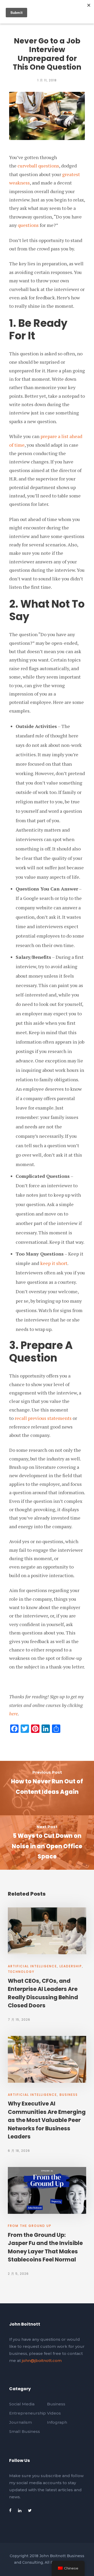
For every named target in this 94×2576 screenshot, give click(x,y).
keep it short (54, 1263)
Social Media (22, 2404)
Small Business (25, 2431)
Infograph (57, 2422)
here (13, 1713)
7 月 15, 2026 (19, 2020)
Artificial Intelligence (32, 1966)
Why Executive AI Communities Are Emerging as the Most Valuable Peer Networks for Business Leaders (47, 2120)
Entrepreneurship (28, 2413)
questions (29, 225)
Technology (21, 1972)
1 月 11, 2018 (47, 80)
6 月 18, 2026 (19, 2151)
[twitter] (30, 2510)
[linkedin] (20, 2510)
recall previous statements (43, 1418)
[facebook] (10, 2510)
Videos (54, 2413)
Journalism (20, 2422)
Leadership (71, 1966)
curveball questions (38, 166)
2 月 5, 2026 (18, 2274)
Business (69, 2095)
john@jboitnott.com (42, 2361)
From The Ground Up (30, 2226)
